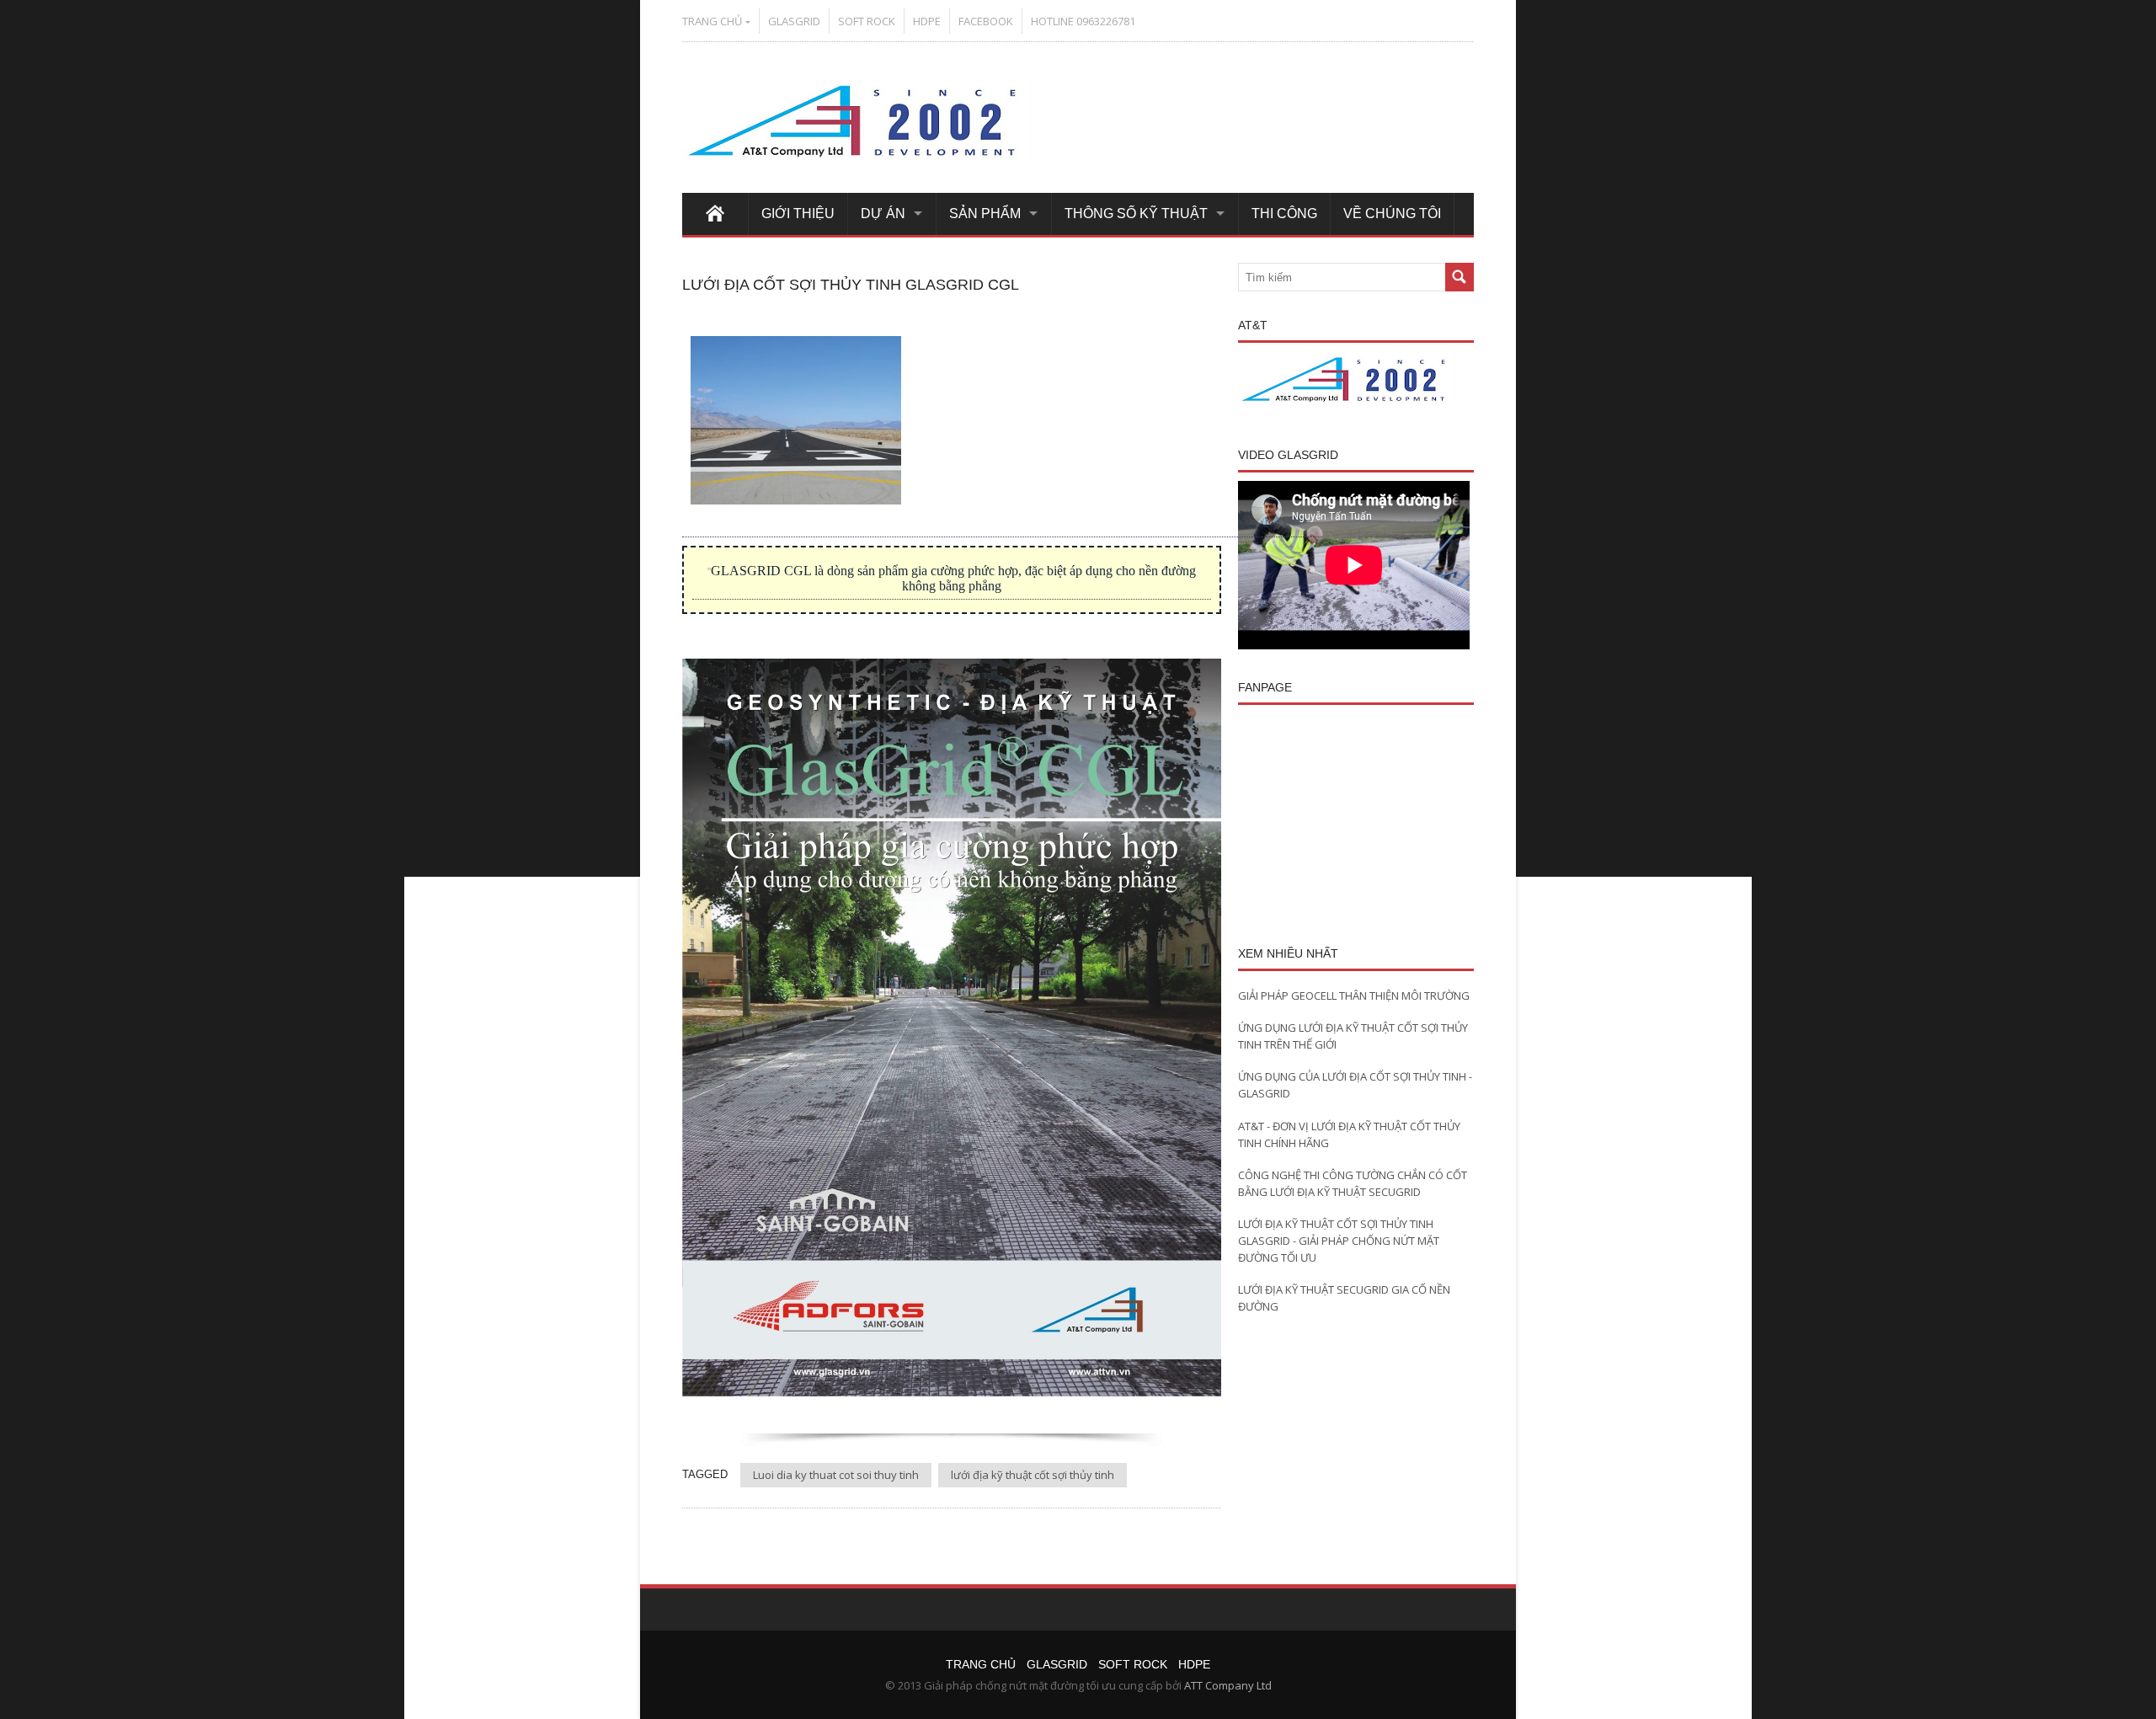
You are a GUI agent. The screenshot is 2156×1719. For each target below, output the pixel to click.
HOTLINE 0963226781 (1083, 21)
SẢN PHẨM (985, 214)
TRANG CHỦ (712, 21)
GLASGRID (794, 21)
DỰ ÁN (883, 214)
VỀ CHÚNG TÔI (1392, 214)
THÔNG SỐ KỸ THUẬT (1136, 214)
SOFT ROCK (867, 21)
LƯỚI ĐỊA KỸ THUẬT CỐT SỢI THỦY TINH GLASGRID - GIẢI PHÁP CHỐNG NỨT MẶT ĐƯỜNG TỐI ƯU (1339, 1241)
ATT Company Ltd (1228, 1685)
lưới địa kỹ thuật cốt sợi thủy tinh (1033, 1475)
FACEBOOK (986, 21)
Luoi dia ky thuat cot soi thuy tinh (836, 1475)
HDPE (927, 21)
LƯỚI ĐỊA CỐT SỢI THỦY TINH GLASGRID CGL (851, 285)
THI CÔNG (1284, 214)
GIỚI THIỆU (798, 214)
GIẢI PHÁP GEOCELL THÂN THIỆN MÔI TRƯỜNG (1354, 996)
